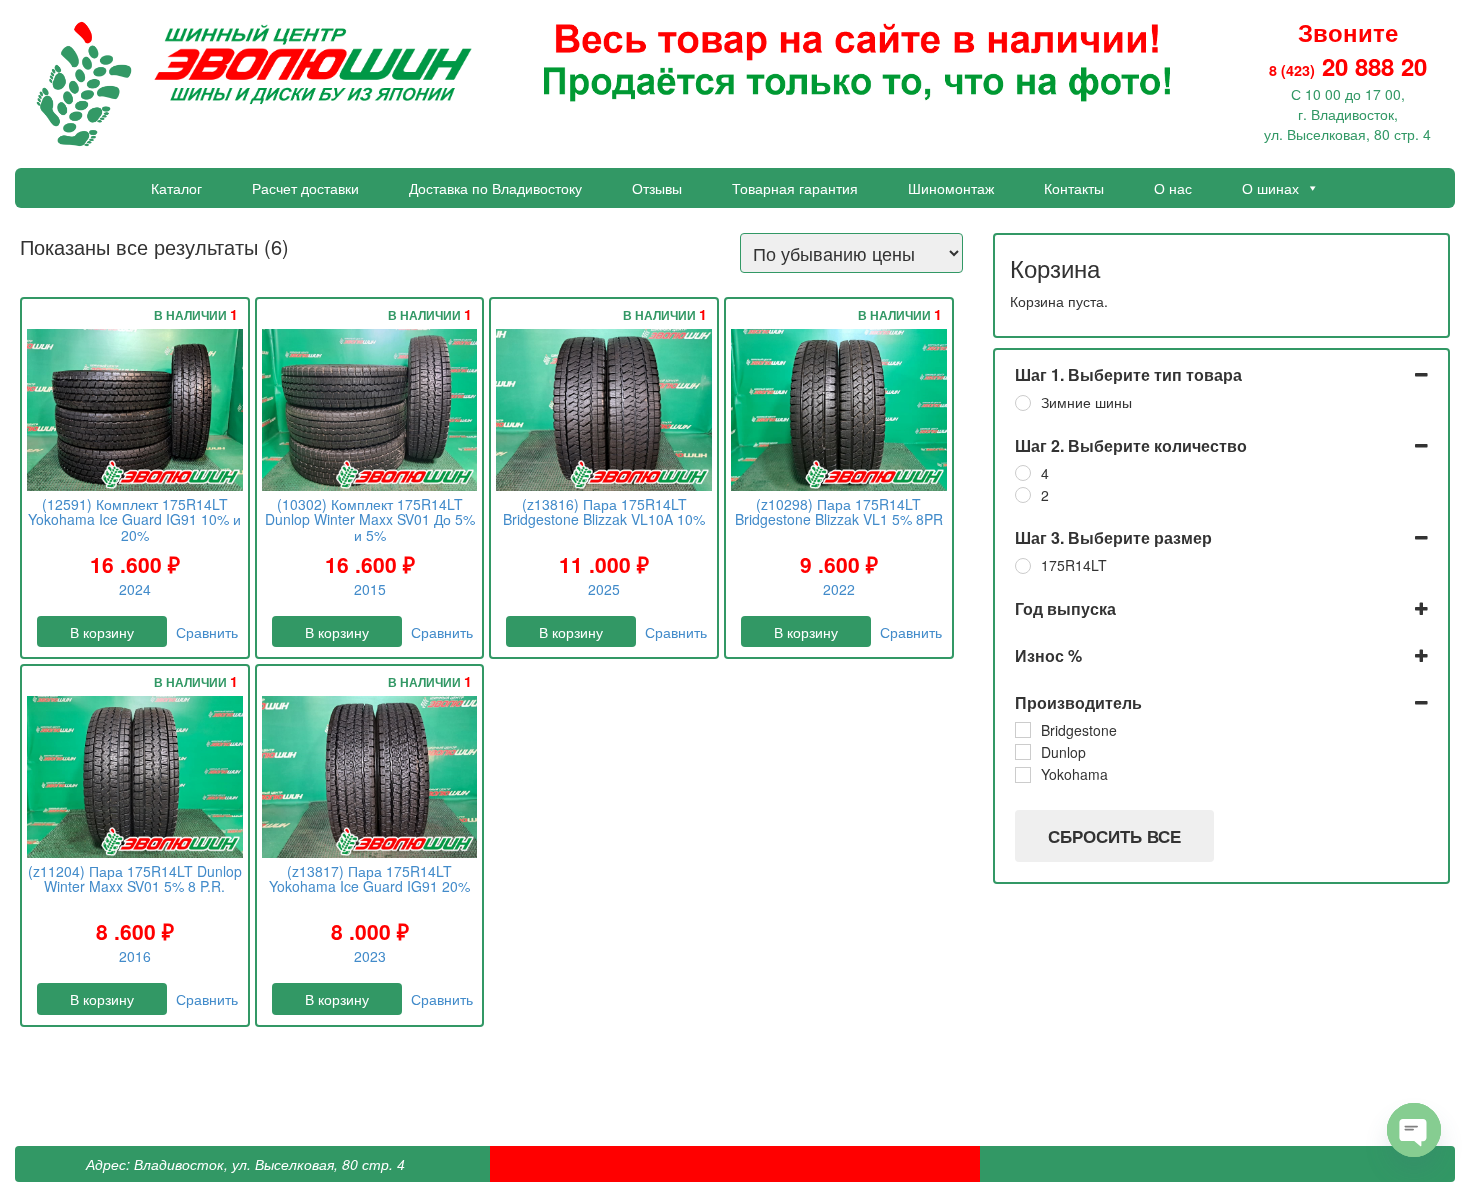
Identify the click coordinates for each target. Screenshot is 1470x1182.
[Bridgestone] (1023, 730)
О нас (1173, 188)
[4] (1023, 473)
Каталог (176, 188)
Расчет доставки (305, 188)
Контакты (1074, 188)
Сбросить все (1114, 836)
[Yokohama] (1023, 775)
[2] (1023, 495)
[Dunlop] (1023, 752)
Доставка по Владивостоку (495, 188)
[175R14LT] (1023, 566)
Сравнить (207, 632)
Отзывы (657, 188)
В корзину (102, 632)
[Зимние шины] (1023, 403)
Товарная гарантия (795, 188)
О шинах (1270, 188)
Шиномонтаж (951, 188)
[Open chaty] (1414, 1130)
